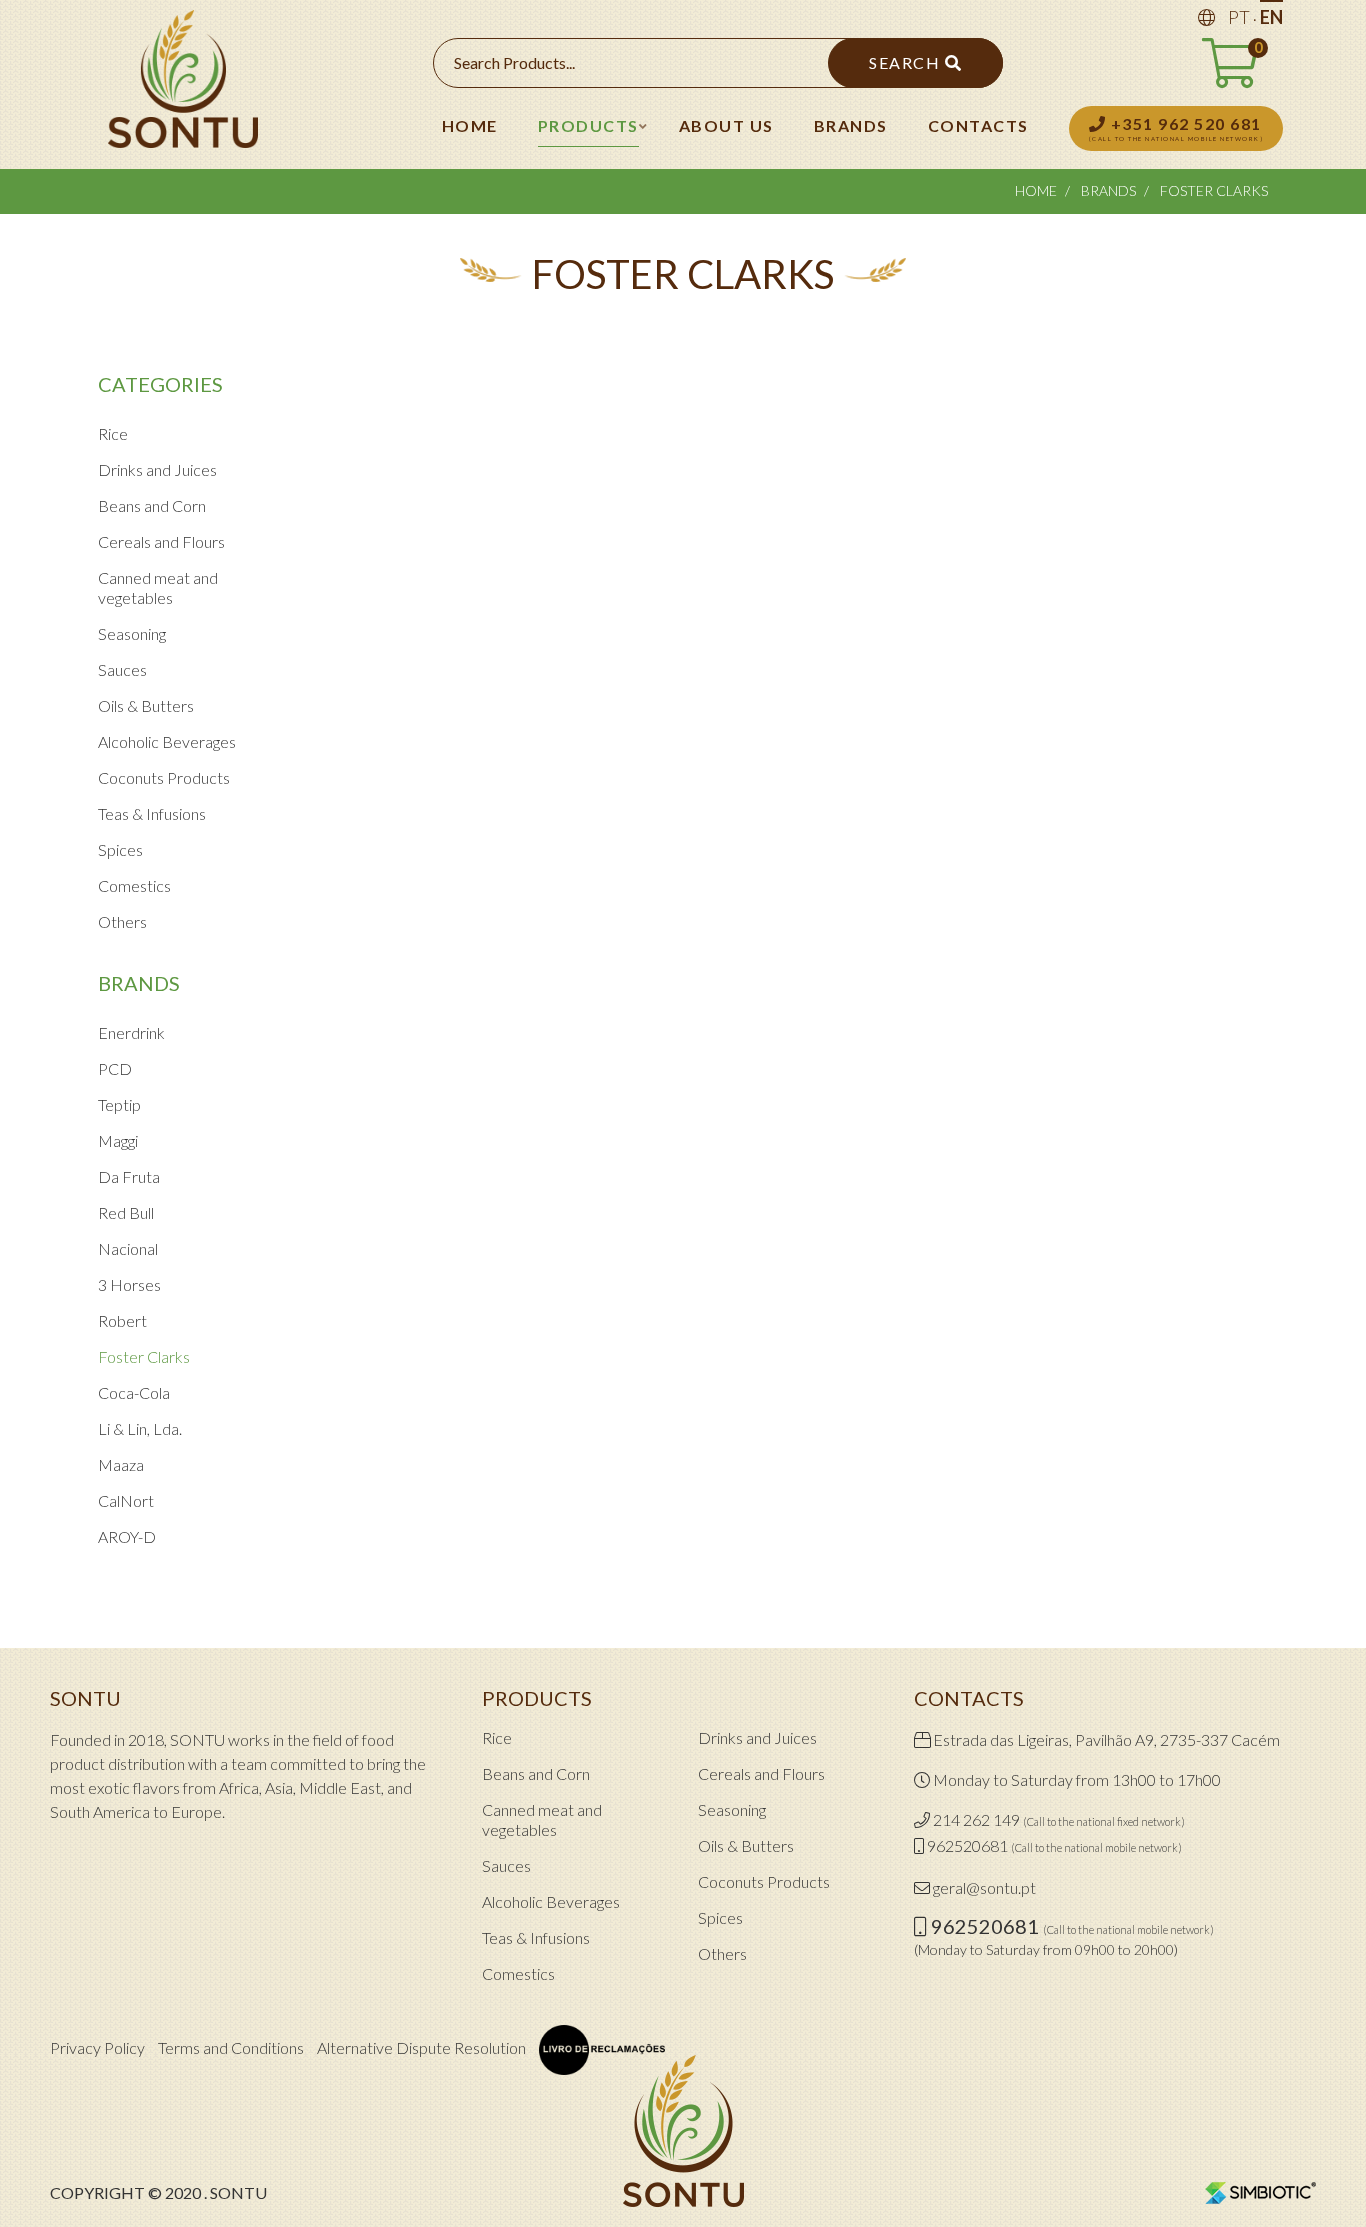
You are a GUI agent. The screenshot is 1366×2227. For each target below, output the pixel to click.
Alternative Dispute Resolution (421, 2047)
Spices (120, 849)
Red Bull (126, 1212)
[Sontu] (183, 84)
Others (122, 921)
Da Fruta (129, 1176)
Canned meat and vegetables (158, 587)
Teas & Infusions (152, 813)
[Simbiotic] (1260, 2191)
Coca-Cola (134, 1392)
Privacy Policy (97, 2047)
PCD (115, 1068)
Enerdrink (131, 1032)
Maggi (118, 1140)
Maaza (121, 1464)
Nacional (128, 1248)
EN (1271, 17)
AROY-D (127, 1536)
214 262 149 (976, 1819)
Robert (122, 1320)
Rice (113, 433)
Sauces (122, 669)
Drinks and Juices (157, 469)
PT (1239, 17)
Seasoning (132, 633)
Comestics (134, 885)
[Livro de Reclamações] (602, 2050)
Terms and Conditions (231, 2047)
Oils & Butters (146, 705)
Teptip (119, 1104)
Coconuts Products (164, 777)
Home (1036, 190)
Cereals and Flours (161, 541)
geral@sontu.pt (984, 1887)
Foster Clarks (144, 1356)
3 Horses (129, 1284)
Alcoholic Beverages (167, 741)
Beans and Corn (152, 505)
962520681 (967, 1845)
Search (907, 62)
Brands (1108, 190)
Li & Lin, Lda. (140, 1428)
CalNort (126, 1500)
